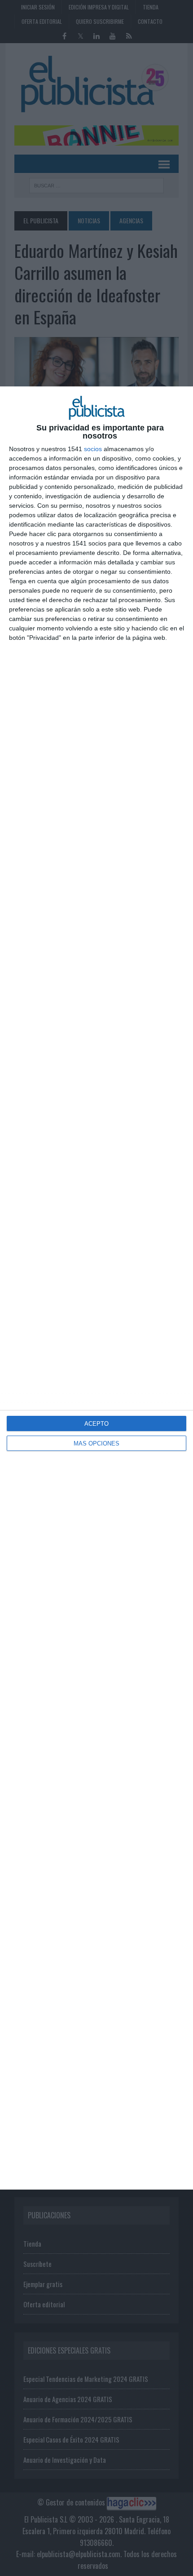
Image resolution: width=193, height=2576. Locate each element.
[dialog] (96, 1288)
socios (93, 449)
